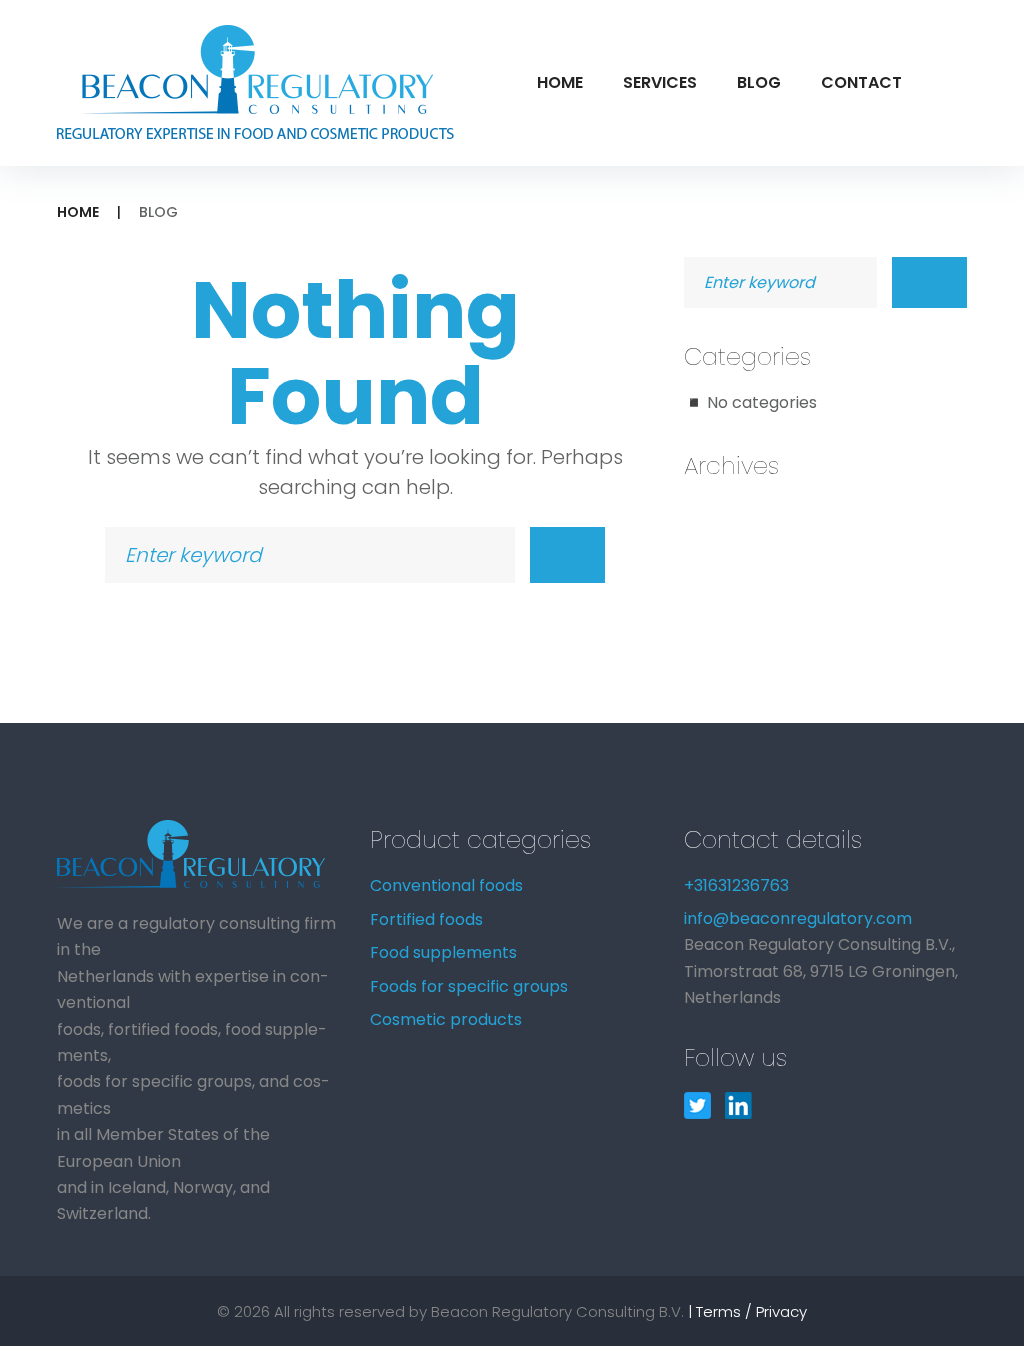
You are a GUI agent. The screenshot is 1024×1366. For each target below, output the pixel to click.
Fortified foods (426, 919)
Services (660, 82)
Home (560, 82)
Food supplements (443, 952)
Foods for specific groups (469, 986)
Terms (718, 1311)
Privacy (781, 1311)
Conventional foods (446, 885)
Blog (759, 82)
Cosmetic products (446, 1019)
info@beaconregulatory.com (798, 918)
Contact (861, 82)
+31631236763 (736, 885)
